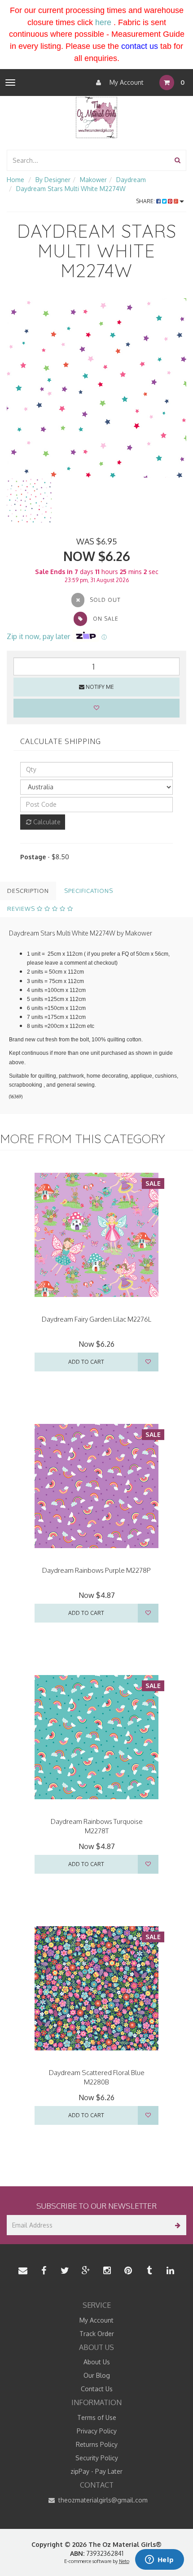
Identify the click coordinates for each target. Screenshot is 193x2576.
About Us (97, 2362)
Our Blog (97, 2375)
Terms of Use (97, 2417)
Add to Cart (86, 1362)
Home (15, 180)
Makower (93, 180)
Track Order (97, 2334)
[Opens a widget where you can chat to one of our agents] (159, 2560)
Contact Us (97, 2389)
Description (28, 891)
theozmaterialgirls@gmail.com (102, 2500)
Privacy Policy (97, 2431)
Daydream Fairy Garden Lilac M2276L (96, 1319)
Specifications (89, 891)
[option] (96, 388)
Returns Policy (97, 2444)
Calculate (46, 822)
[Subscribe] (176, 2225)
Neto (124, 2561)
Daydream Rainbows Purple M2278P (96, 1570)
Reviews (22, 909)
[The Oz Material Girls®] (96, 116)
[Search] (178, 160)
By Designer (53, 180)
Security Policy (97, 2458)
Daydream (131, 180)
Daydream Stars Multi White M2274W (71, 189)
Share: (146, 201)
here (103, 22)
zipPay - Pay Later (96, 2471)
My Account (126, 82)
